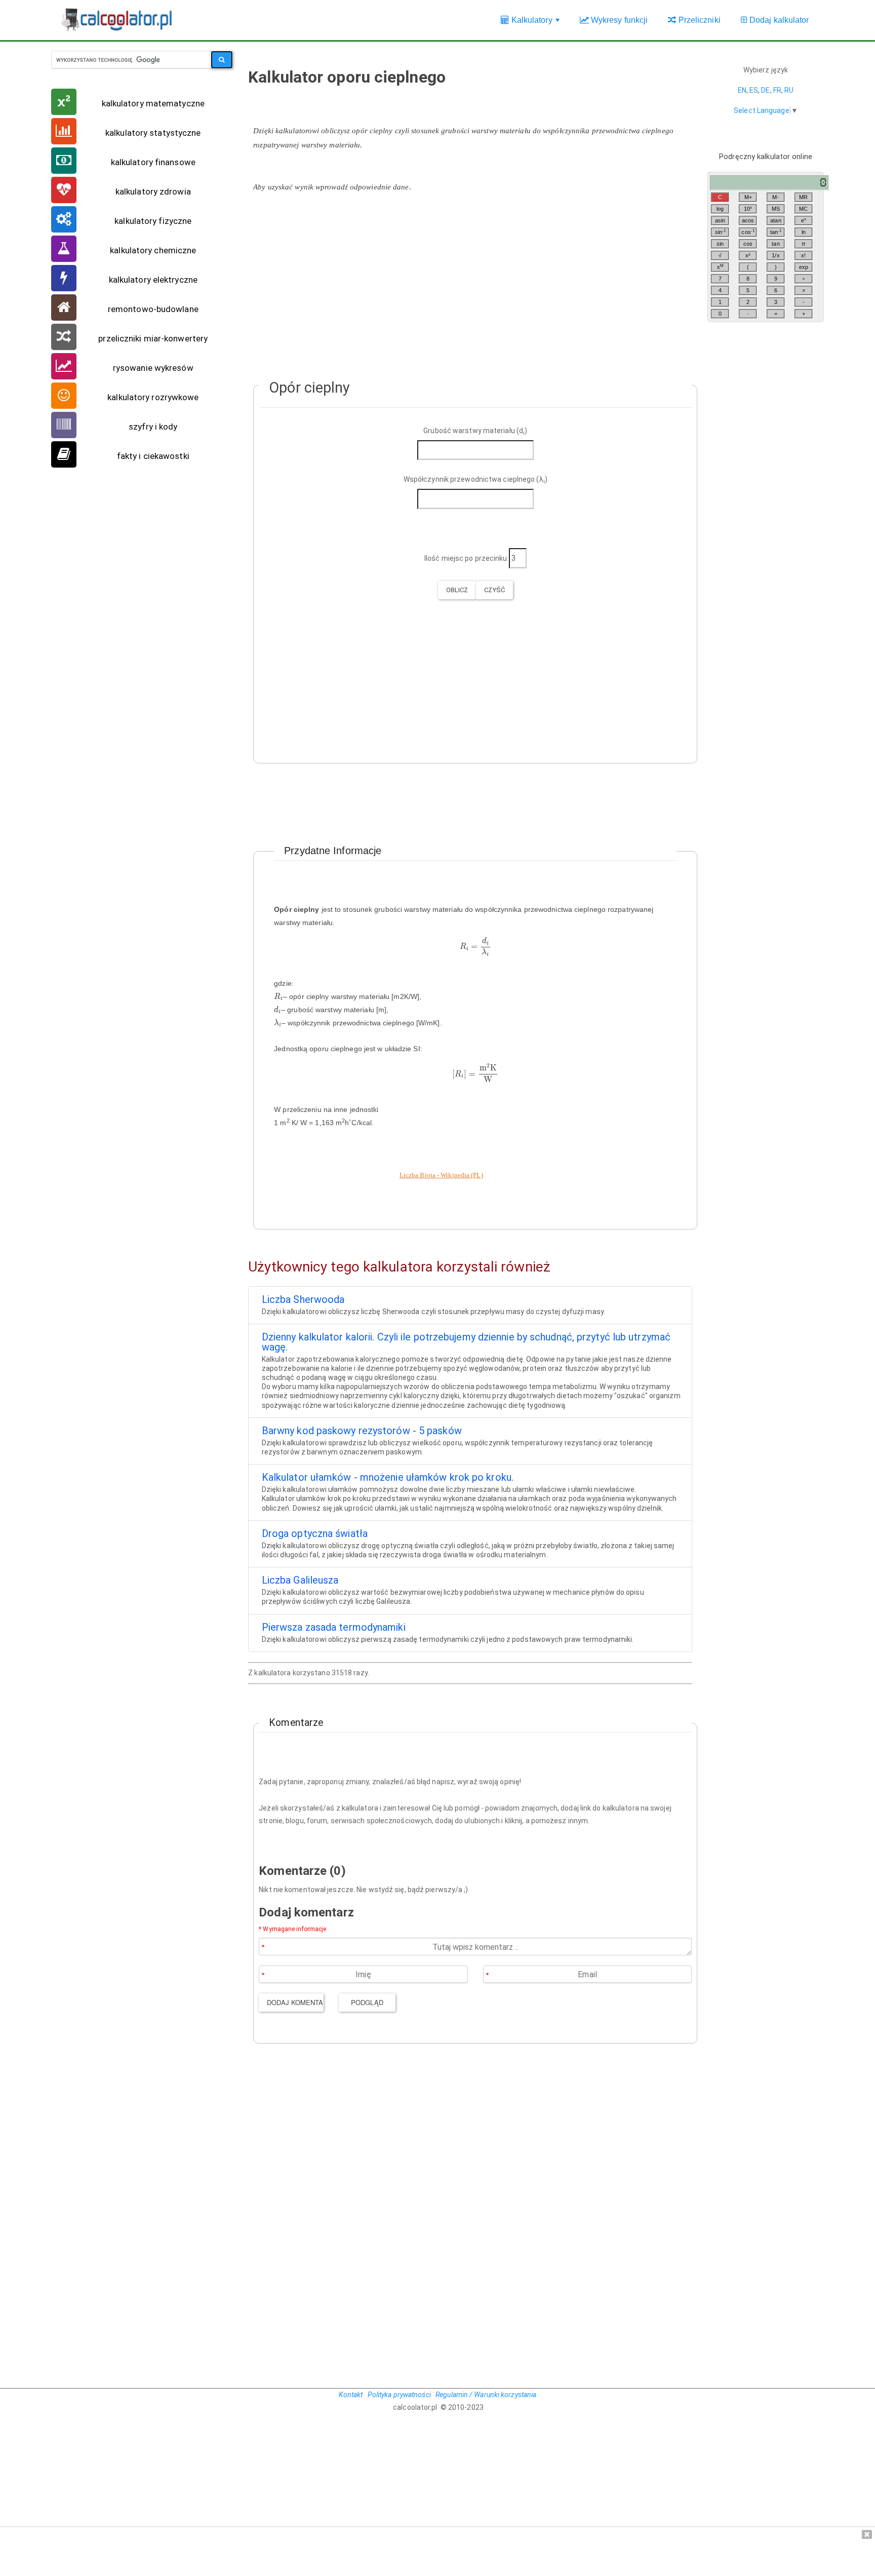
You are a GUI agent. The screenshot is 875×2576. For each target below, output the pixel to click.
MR (803, 197)
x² (748, 255)
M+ (748, 197)
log (720, 209)
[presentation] (475, 947)
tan (776, 232)
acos (748, 220)
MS (776, 209)
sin (721, 232)
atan (775, 220)
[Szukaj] (222, 60)
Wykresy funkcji (619, 20)
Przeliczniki (698, 20)
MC (803, 209)
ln (804, 232)
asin (720, 220)
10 (748, 208)
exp (804, 267)
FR (777, 90)
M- (775, 197)
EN (742, 90)
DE (765, 90)
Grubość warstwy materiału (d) (475, 431)
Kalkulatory (535, 25)
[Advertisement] (470, 281)
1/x (775, 255)
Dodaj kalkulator (778, 20)
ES (754, 90)
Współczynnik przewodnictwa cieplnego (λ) (475, 480)
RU (789, 90)
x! (803, 255)
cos (748, 232)
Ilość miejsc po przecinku (466, 558)
